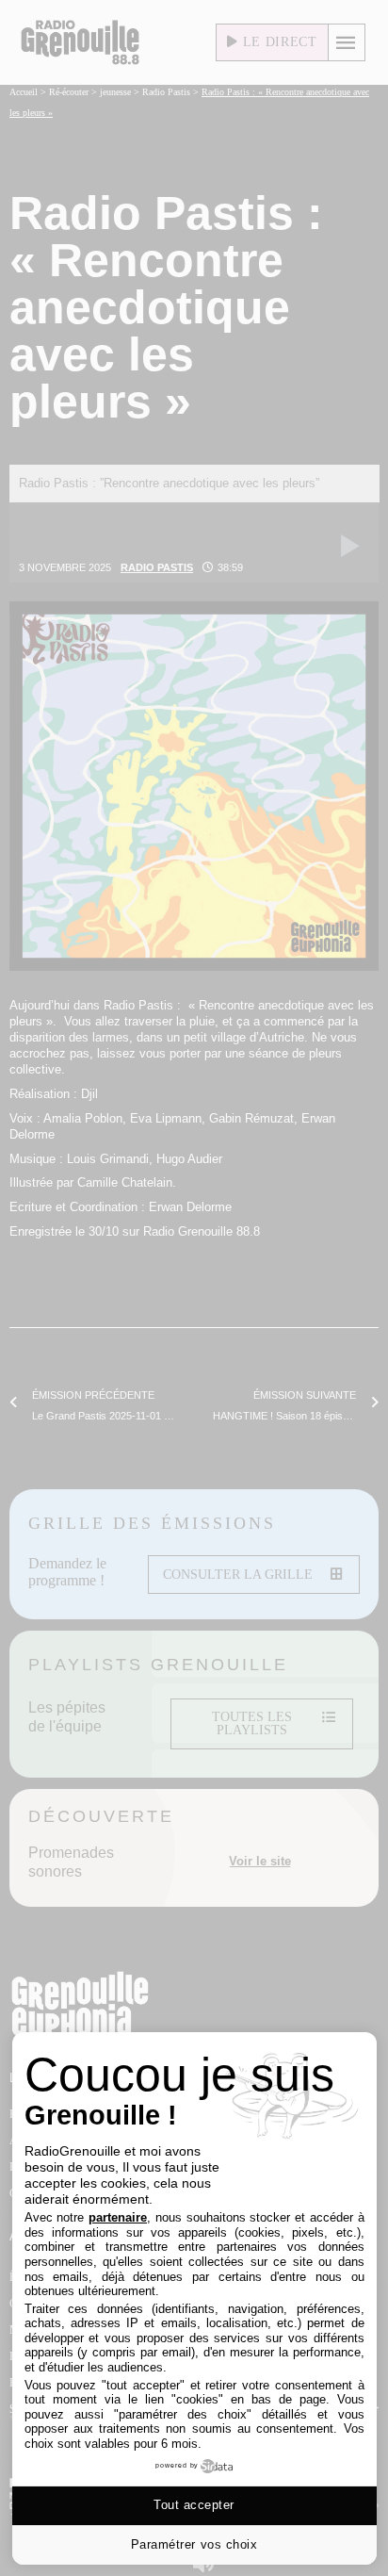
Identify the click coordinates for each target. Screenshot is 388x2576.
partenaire (118, 2217)
